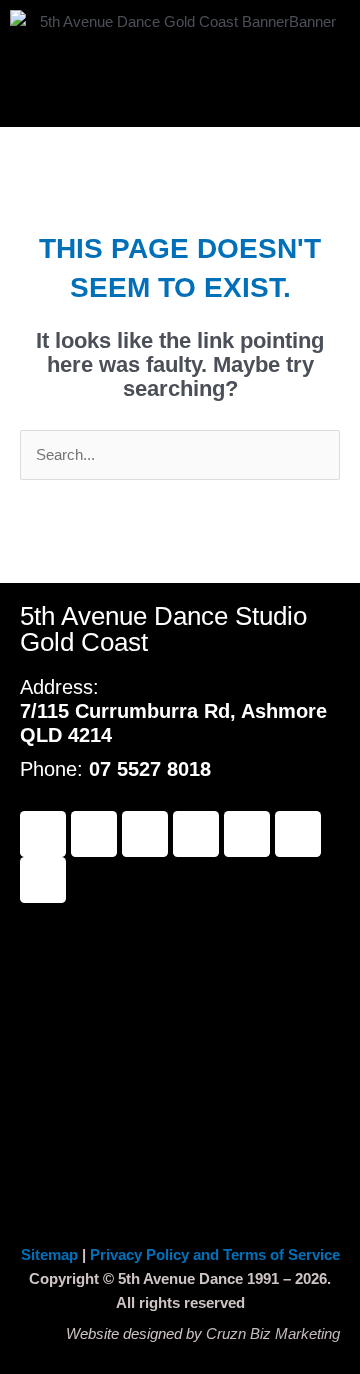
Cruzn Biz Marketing (273, 1334)
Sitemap (51, 1255)
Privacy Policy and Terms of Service (215, 1255)
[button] (180, 90)
